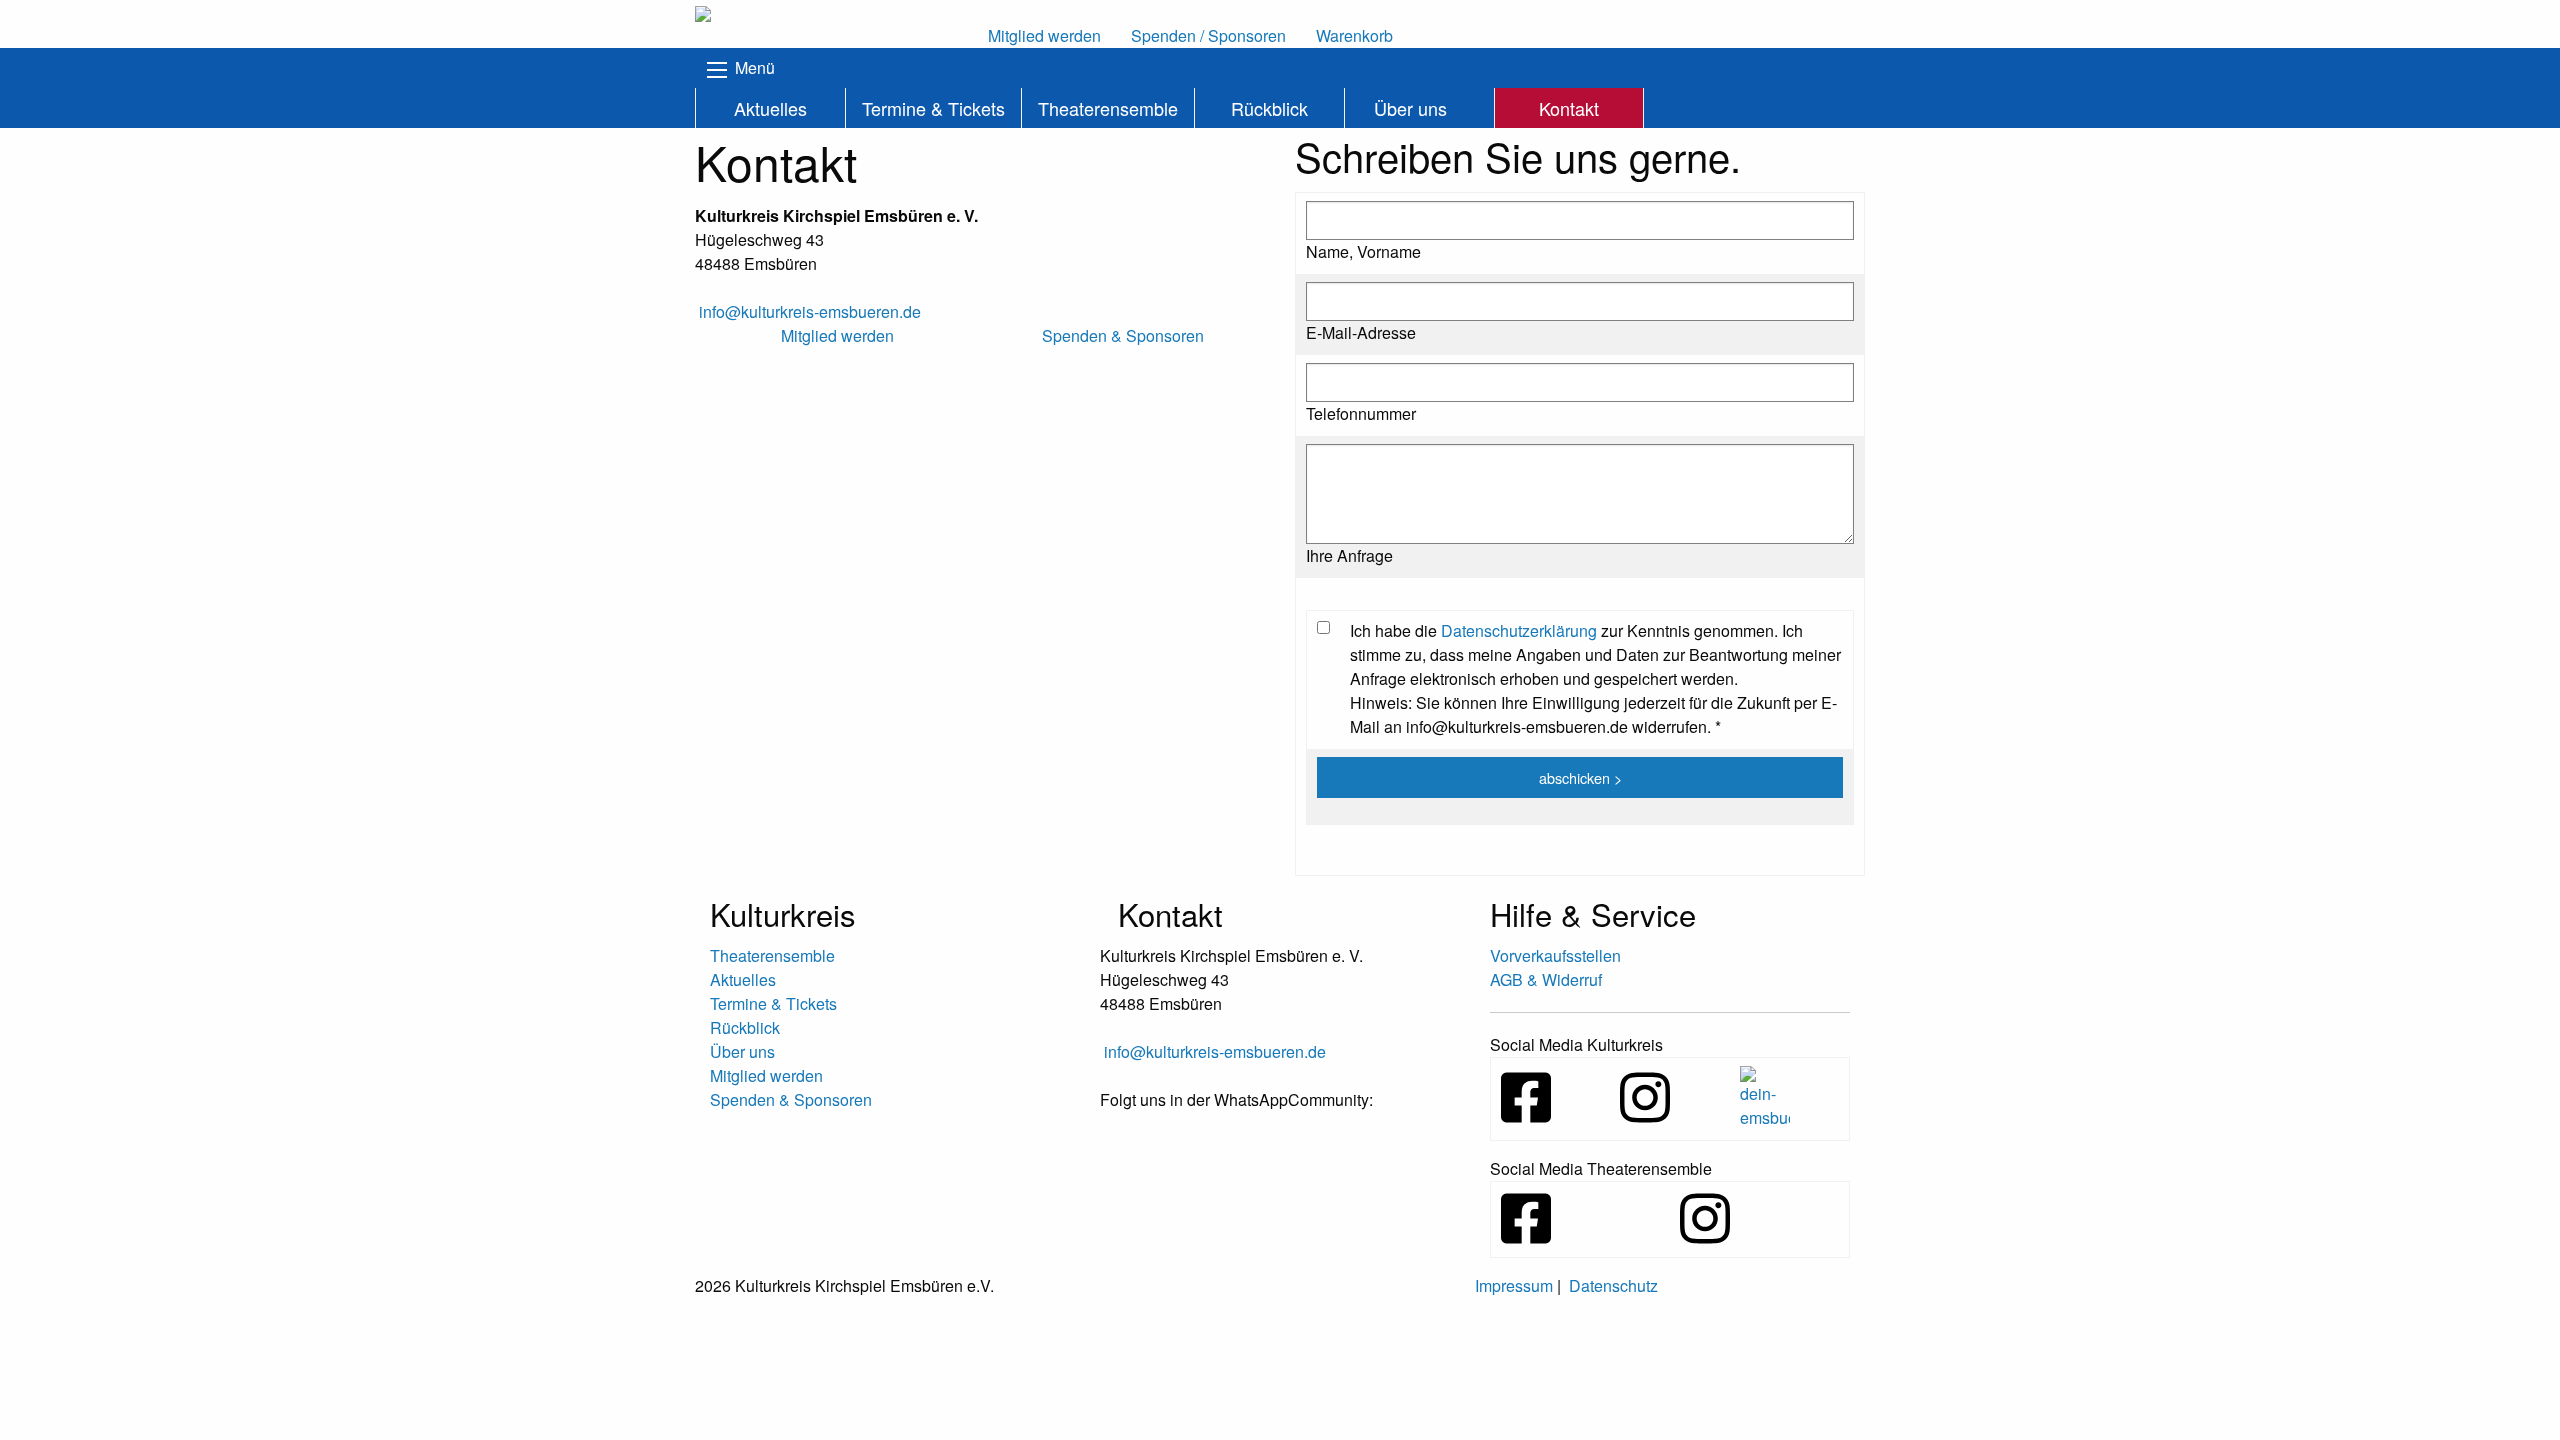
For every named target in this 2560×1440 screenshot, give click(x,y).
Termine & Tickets (933, 108)
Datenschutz (1613, 1285)
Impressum (1514, 1285)
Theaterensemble (1108, 108)
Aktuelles (770, 108)
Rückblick (1269, 108)
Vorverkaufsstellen (1555, 955)
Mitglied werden (766, 1075)
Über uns (1410, 108)
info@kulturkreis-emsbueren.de (810, 311)
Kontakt (1569, 108)
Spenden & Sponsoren (791, 1099)
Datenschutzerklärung (1519, 630)
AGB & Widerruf (1546, 979)
